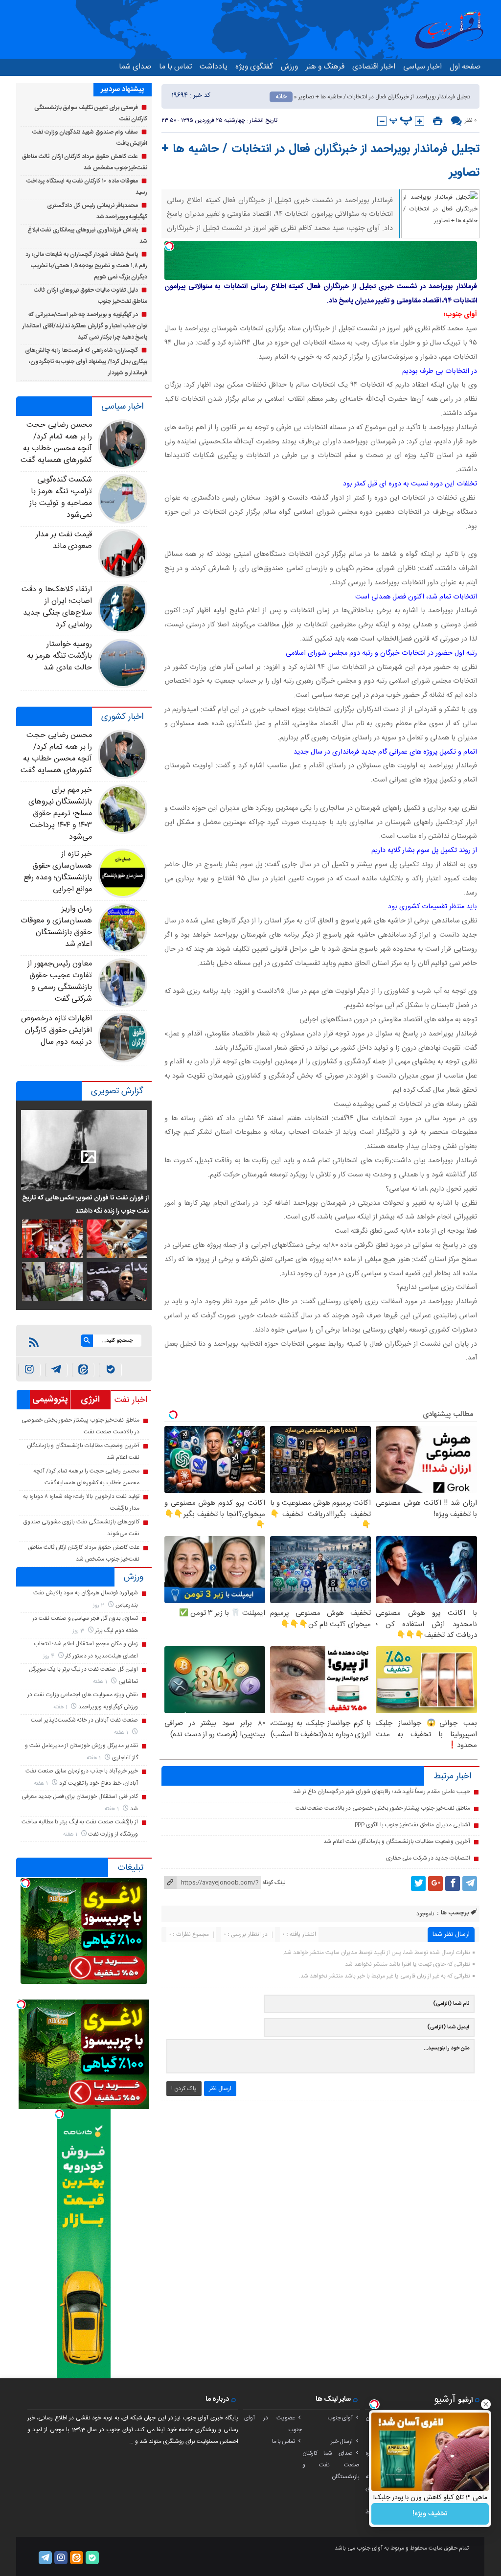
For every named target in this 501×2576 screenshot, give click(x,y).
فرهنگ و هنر (325, 67)
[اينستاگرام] (29, 1370)
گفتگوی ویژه (254, 67)
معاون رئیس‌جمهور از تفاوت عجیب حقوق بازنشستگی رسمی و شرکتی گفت (60, 981)
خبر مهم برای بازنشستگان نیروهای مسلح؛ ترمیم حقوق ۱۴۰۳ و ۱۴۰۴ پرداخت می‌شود (60, 814)
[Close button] (486, 2404)
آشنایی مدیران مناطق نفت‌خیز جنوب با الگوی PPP (412, 1825)
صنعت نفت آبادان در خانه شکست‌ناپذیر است (84, 1720)
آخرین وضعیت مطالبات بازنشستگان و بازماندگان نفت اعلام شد (397, 1841)
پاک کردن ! (184, 2089)
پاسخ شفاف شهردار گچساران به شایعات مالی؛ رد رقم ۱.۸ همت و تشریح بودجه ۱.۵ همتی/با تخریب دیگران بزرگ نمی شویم (86, 266)
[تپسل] (169, 246)
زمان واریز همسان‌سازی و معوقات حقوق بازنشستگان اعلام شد (57, 927)
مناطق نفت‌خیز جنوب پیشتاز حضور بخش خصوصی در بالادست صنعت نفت (383, 1808)
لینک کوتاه (274, 1883)
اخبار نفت (131, 1400)
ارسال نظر (220, 2089)
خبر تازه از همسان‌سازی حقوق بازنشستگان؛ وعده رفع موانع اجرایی (58, 872)
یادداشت (214, 67)
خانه (281, 97)
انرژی (90, 1400)
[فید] (34, 1342)
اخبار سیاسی (422, 67)
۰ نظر (471, 120)
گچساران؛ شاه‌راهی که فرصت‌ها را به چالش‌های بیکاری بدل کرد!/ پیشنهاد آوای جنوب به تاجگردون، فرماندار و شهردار (86, 362)
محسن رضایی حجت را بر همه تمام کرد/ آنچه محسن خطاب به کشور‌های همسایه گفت (57, 443)
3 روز (79, 1631)
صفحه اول (465, 67)
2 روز (99, 1605)
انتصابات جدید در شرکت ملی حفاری (428, 1858)
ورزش (289, 67)
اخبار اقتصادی (374, 67)
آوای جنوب (340, 2418)
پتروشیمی (50, 1400)
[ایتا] (83, 1370)
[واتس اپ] (56, 1370)
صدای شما (135, 67)
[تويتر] (418, 1884)
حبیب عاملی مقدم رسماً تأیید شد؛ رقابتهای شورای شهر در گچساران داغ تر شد (381, 1792)
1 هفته (101, 1682)
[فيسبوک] (453, 1884)
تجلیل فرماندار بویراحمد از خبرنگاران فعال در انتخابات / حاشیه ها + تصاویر (320, 161)
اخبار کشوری (122, 717)
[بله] (110, 1370)
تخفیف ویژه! (430, 2514)
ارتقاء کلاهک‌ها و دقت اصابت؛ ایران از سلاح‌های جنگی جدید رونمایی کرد (57, 607)
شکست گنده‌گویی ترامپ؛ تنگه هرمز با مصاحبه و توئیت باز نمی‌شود (61, 497)
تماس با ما (175, 67)
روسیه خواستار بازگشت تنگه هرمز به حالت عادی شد (59, 656)
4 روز (49, 1656)
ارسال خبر (342, 2441)
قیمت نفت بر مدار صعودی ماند (64, 540)
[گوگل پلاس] (435, 1884)
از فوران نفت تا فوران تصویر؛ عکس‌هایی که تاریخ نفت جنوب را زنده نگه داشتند (85, 1204)
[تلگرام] (470, 1884)
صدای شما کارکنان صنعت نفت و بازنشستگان (331, 2465)
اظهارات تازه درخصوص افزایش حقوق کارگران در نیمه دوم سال (57, 1030)
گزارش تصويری (117, 1091)
